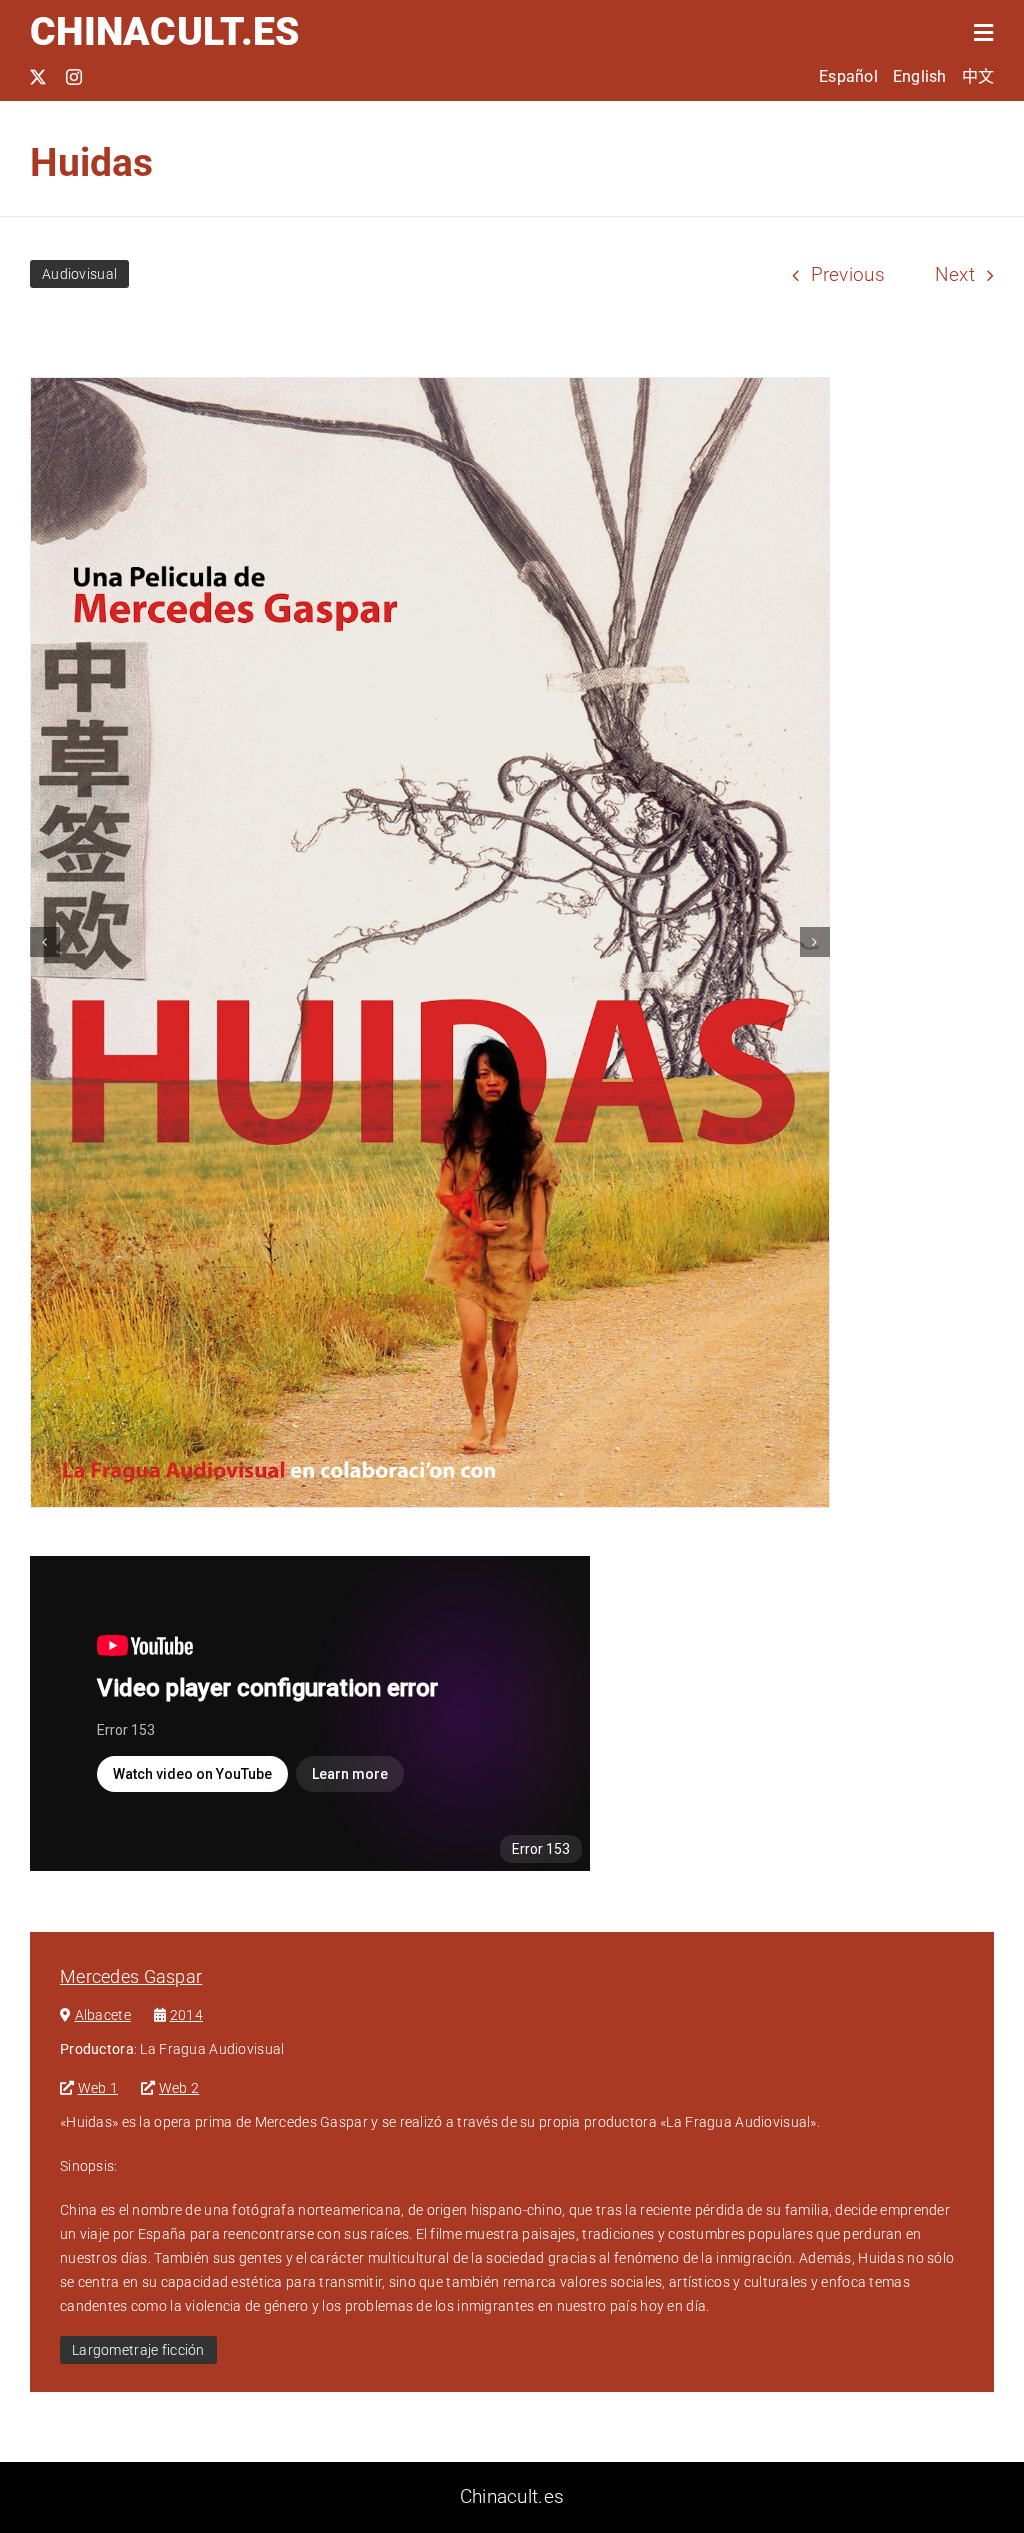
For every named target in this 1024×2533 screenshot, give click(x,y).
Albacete (103, 2015)
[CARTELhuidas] (430, 942)
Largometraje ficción (138, 2350)
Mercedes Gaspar (131, 1976)
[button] (45, 942)
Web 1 (98, 2088)
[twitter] (38, 77)
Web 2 (179, 2088)
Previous (848, 274)
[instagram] (74, 77)
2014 (186, 2015)
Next (955, 274)
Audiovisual (79, 274)
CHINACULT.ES (164, 32)
